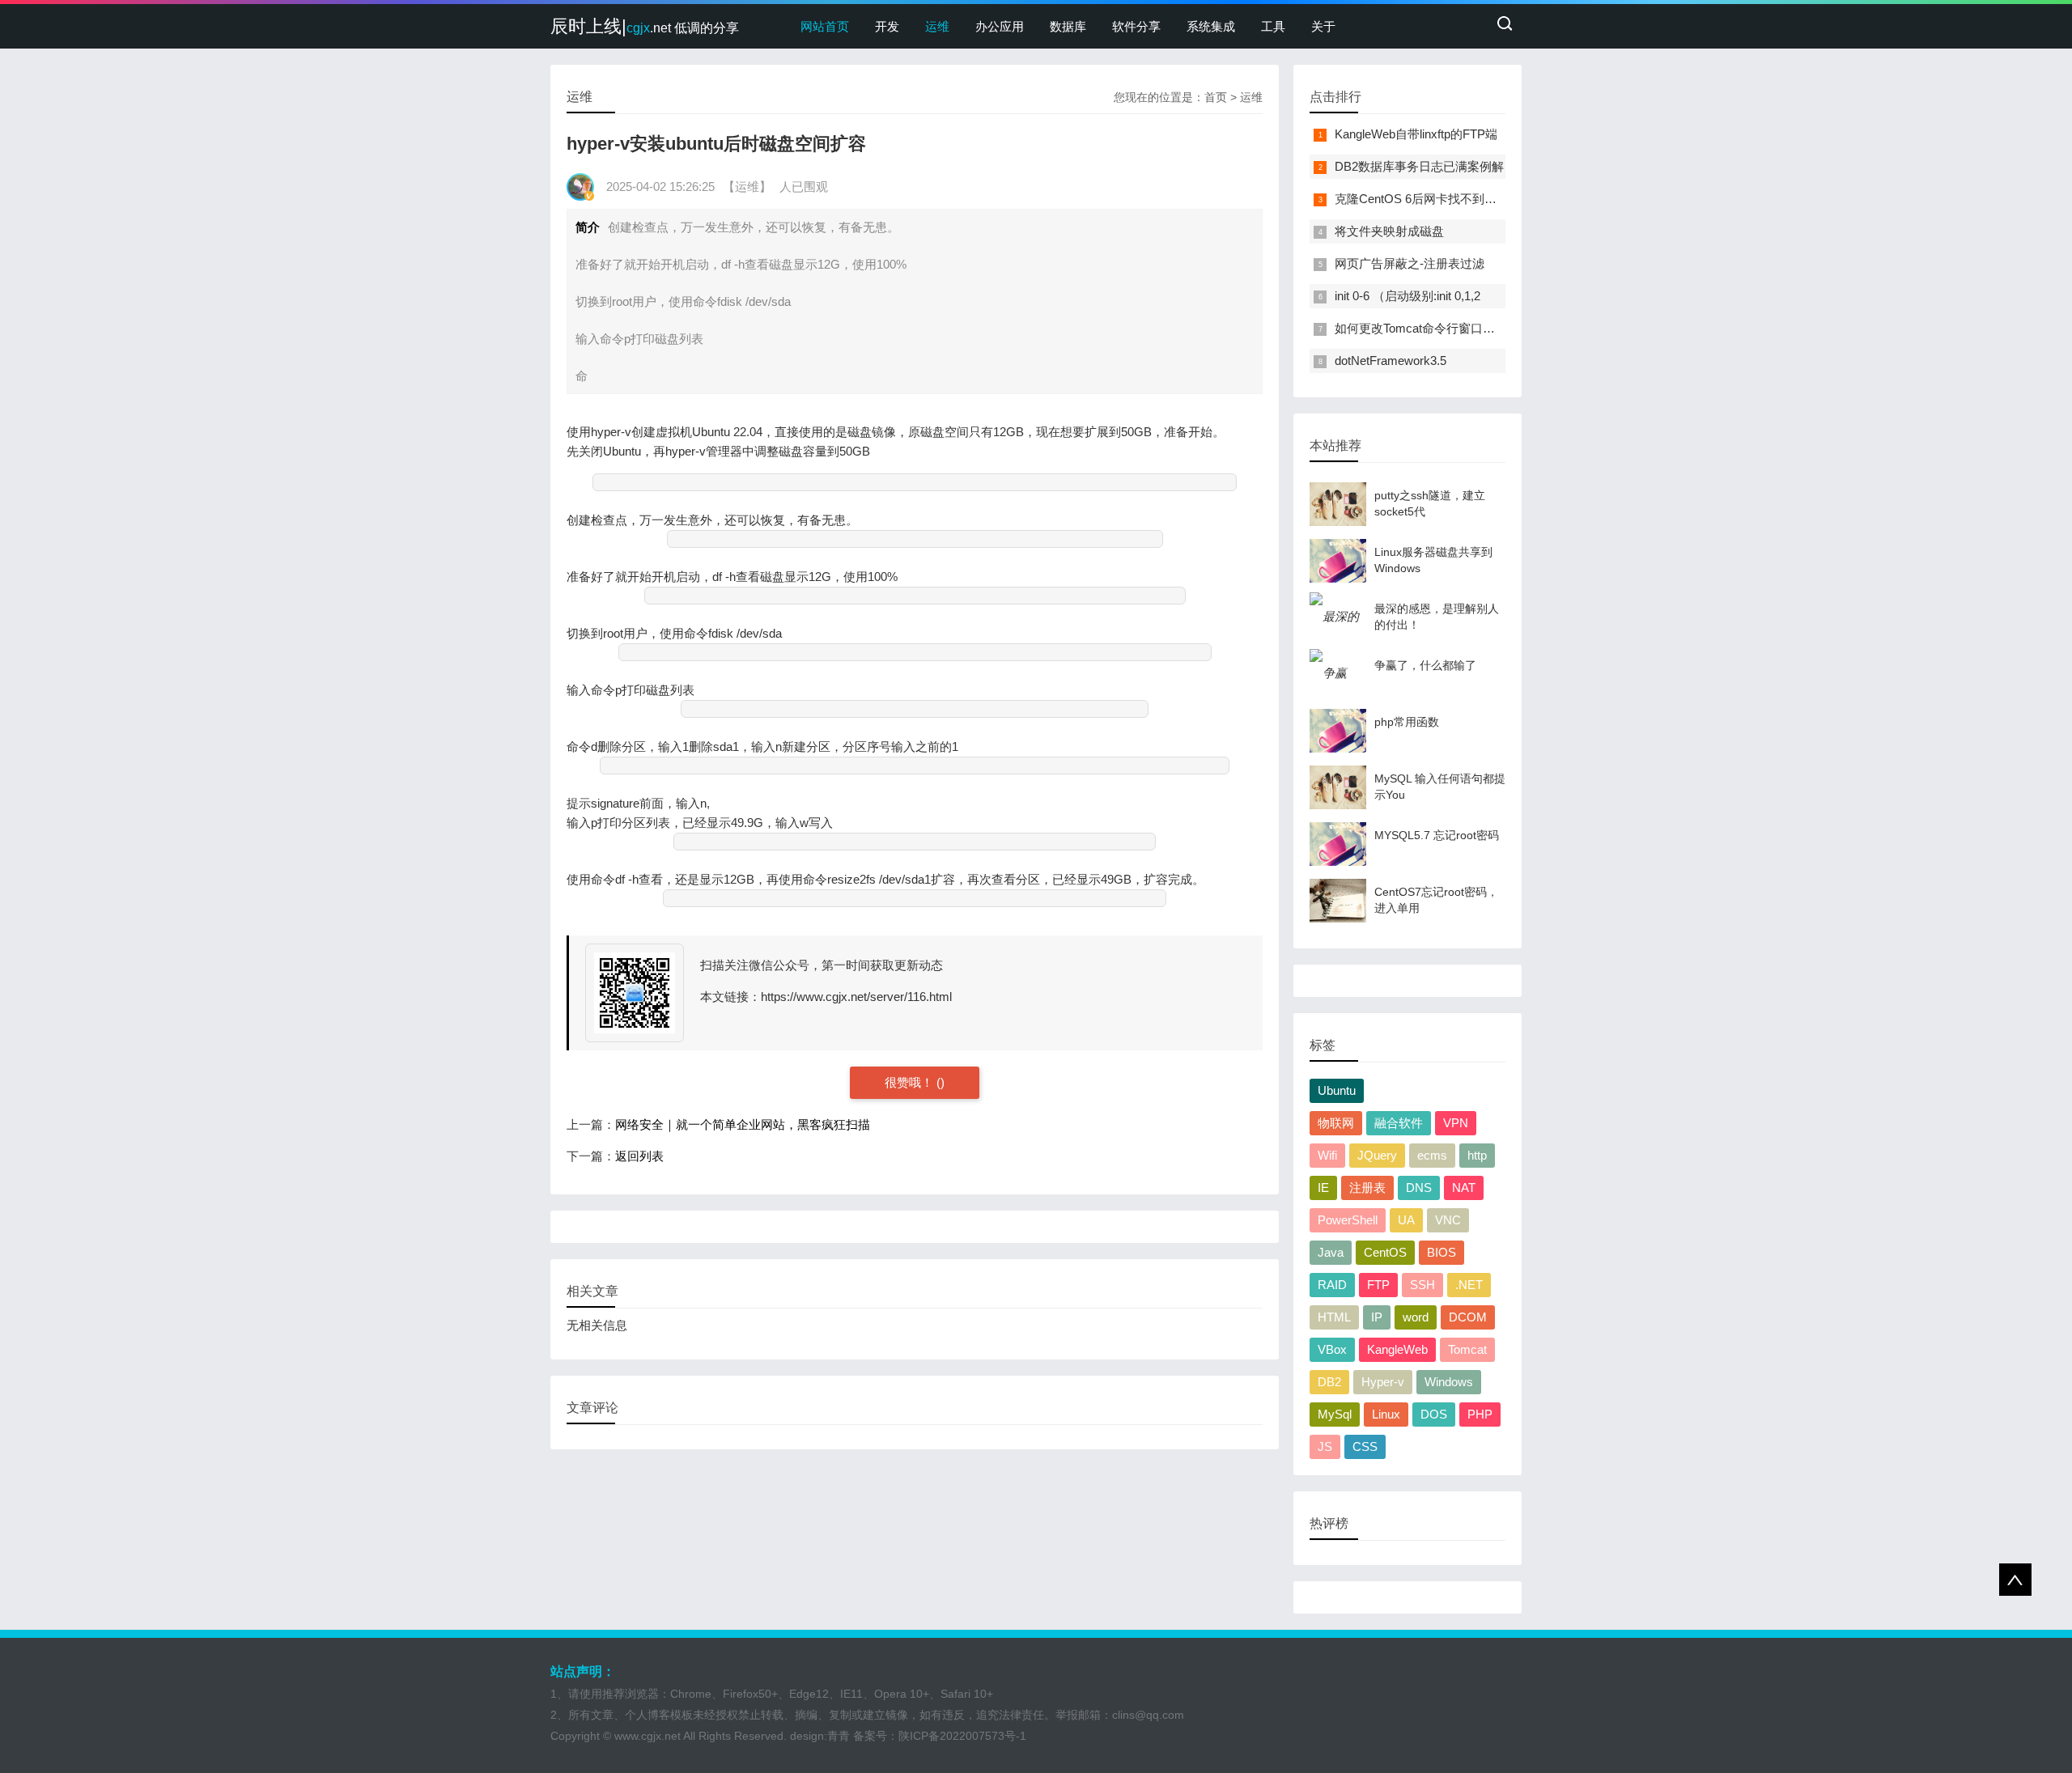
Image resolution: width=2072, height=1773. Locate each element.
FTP (1378, 1285)
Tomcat (1467, 1349)
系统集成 (1211, 26)
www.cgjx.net (647, 1736)
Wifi (1327, 1155)
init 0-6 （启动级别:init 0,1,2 (1408, 296)
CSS (1365, 1446)
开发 (887, 26)
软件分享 (1136, 26)
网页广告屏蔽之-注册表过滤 (1410, 263)
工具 (1273, 26)
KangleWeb (1397, 1349)
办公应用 (1000, 26)
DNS (1419, 1188)
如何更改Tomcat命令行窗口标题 (1421, 328)
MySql (1335, 1414)
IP (1377, 1317)
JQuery (1377, 1155)
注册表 (1367, 1188)
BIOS (1441, 1252)
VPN (1456, 1123)
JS (1325, 1446)
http (1477, 1155)
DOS (1434, 1414)
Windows (1449, 1382)
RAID (1332, 1285)
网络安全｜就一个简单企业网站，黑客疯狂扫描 (743, 1124)
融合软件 (1399, 1123)
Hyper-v (1383, 1382)
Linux (1386, 1414)
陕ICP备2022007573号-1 (962, 1736)
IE (1323, 1188)
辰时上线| (645, 26)
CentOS (1385, 1252)
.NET (1469, 1285)
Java (1331, 1252)
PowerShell (1348, 1220)
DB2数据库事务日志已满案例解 (1419, 166)
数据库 (1068, 26)
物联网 (1336, 1123)
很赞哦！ (911, 1082)
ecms (1432, 1155)
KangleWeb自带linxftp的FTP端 (1416, 134)
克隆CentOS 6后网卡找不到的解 (1422, 199)
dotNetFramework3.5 (1391, 361)
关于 (1323, 26)
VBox (1332, 1349)
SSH (1422, 1285)
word (1416, 1317)
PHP (1480, 1414)
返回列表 (639, 1156)
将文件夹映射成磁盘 (1389, 231)
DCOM (1468, 1317)
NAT (1464, 1188)
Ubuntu (1337, 1090)
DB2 (1329, 1382)
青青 (839, 1736)
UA (1406, 1220)
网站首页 (825, 26)
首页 (1216, 97)
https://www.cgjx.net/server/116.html (856, 997)
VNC (1448, 1220)
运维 (937, 26)
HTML (1334, 1317)
